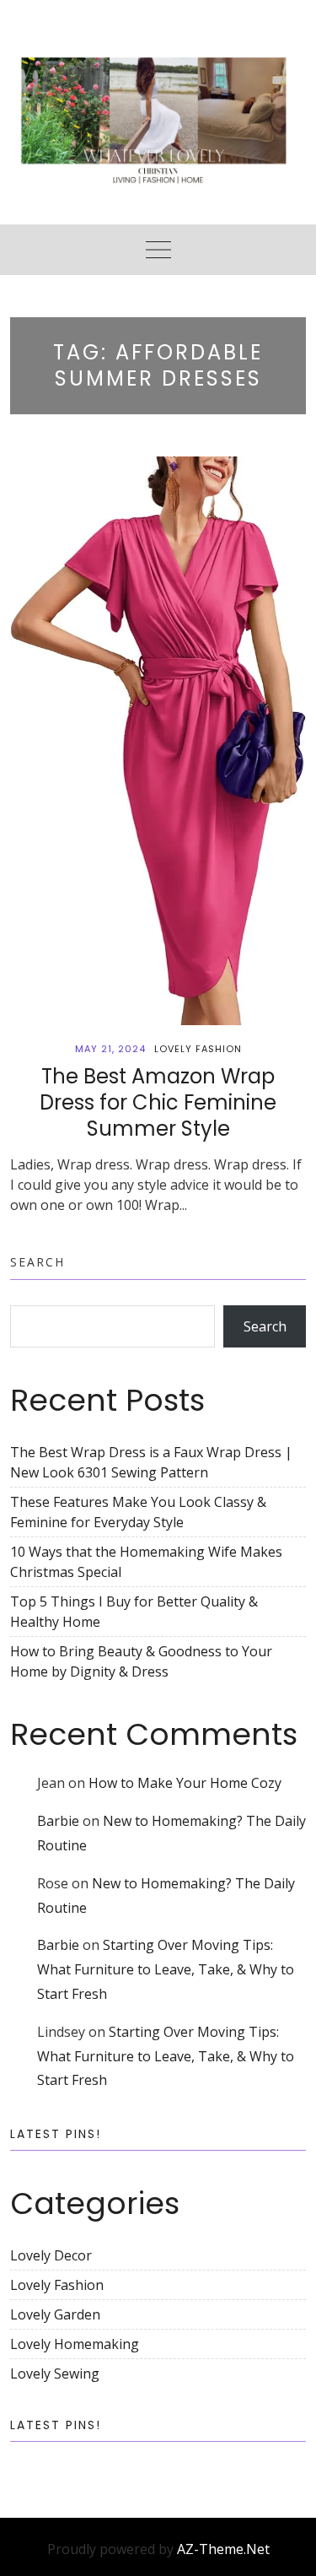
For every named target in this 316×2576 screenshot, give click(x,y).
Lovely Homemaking (75, 2344)
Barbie (58, 1821)
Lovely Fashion (198, 1049)
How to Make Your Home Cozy (185, 1783)
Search (37, 1262)
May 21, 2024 (110, 1049)
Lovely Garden (55, 2314)
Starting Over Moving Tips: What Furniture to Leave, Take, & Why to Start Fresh (166, 1969)
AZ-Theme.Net (223, 2549)
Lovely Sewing (55, 2373)
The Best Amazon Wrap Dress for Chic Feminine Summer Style (158, 1102)
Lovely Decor (51, 2255)
